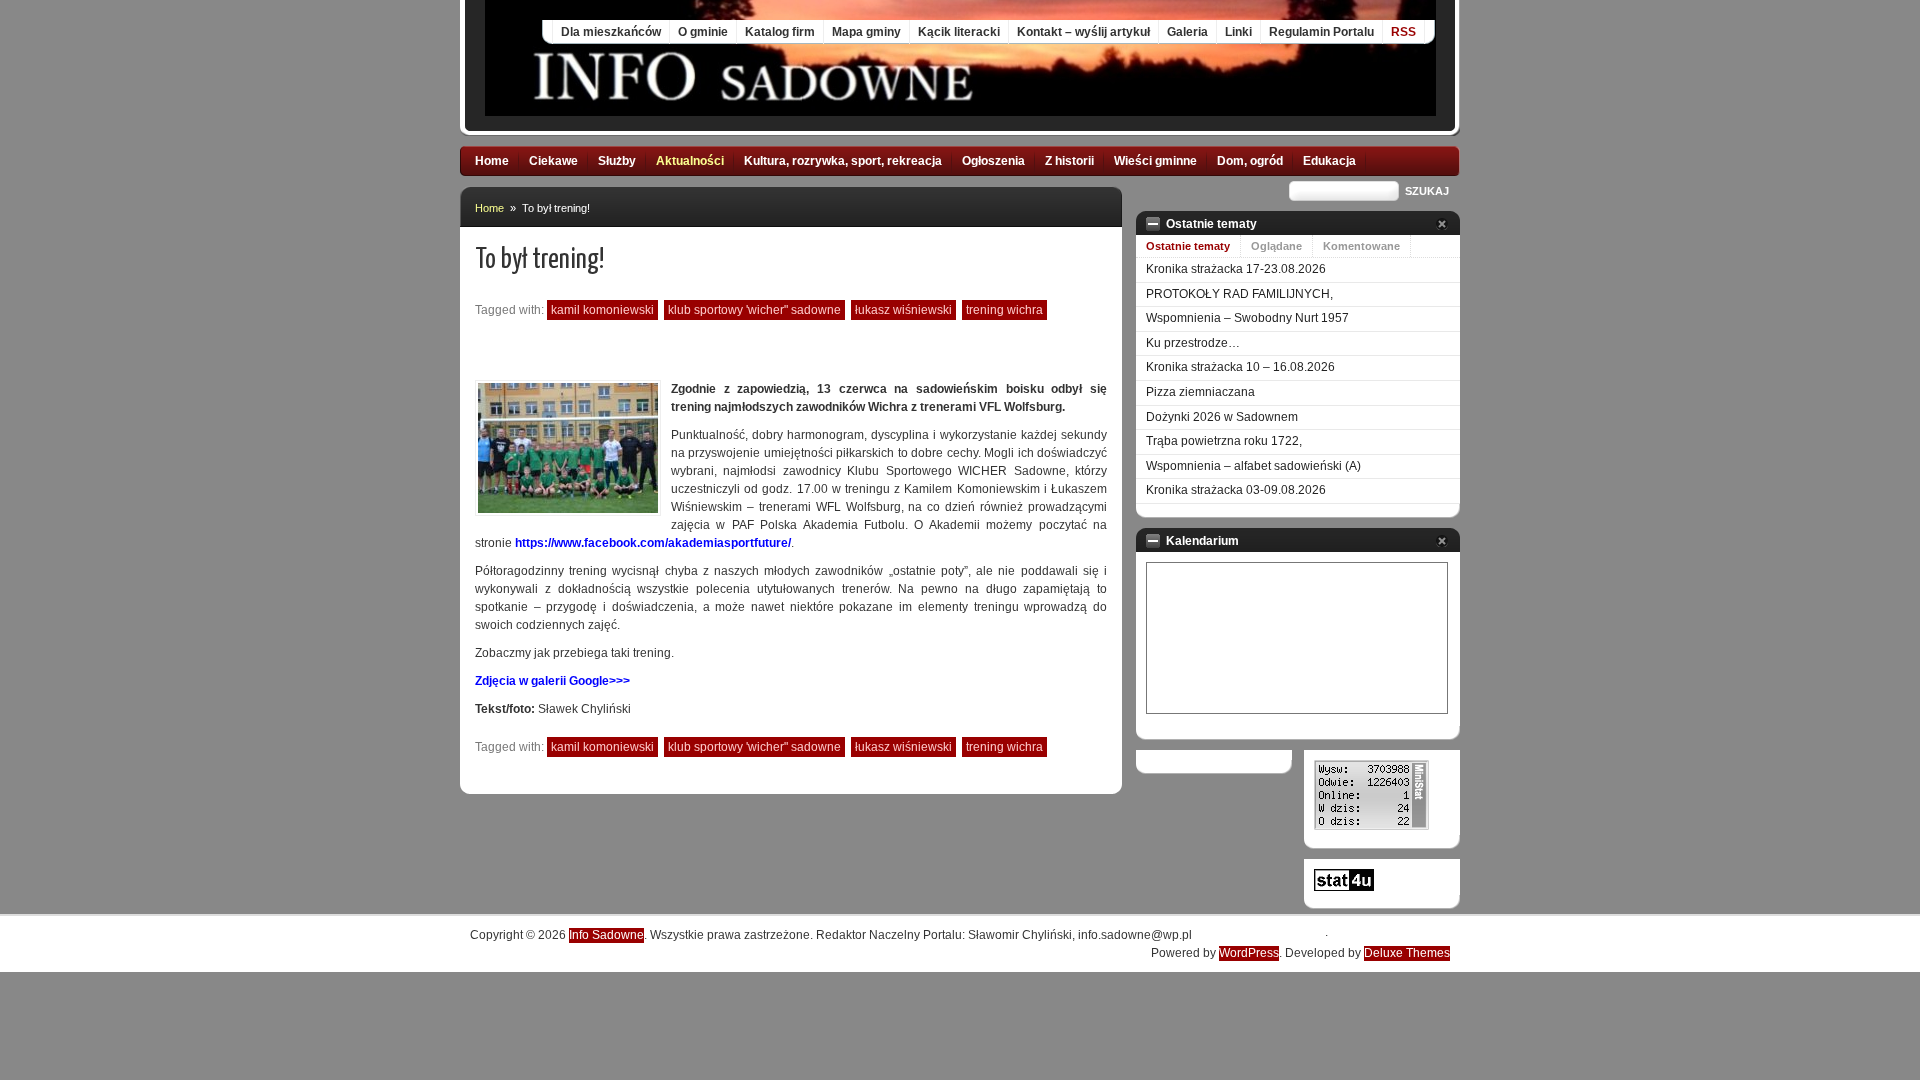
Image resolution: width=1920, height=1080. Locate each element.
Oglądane (1276, 246)
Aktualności (690, 161)
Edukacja (1329, 161)
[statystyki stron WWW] (1344, 887)
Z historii (1069, 161)
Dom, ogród (1250, 161)
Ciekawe (553, 161)
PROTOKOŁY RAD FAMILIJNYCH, (1239, 294)
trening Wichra (1004, 310)
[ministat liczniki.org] (1371, 826)
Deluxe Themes (1407, 953)
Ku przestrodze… (1193, 343)
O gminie (703, 32)
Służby (617, 161)
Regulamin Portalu (1321, 32)
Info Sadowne (606, 935)
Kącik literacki (959, 32)
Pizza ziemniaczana (1200, 392)
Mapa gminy (866, 32)
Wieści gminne (1155, 161)
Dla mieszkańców (611, 32)
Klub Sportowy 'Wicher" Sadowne (754, 310)
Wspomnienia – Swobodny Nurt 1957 (1247, 318)
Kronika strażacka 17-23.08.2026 (1236, 269)
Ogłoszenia (993, 161)
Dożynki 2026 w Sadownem (1222, 417)
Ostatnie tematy (1188, 246)
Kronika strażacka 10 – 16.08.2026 (1240, 367)
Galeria (1187, 32)
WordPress (1249, 953)
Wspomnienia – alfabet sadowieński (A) (1253, 466)
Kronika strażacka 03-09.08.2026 (1236, 490)
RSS (1403, 32)
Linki (1238, 32)
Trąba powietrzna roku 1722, (1224, 441)
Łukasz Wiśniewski (903, 310)
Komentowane (1361, 246)
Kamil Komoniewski (602, 310)
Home (492, 161)
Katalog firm (780, 32)
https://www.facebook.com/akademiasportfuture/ (653, 543)
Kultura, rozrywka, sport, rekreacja (843, 161)
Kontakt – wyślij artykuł (1083, 32)
